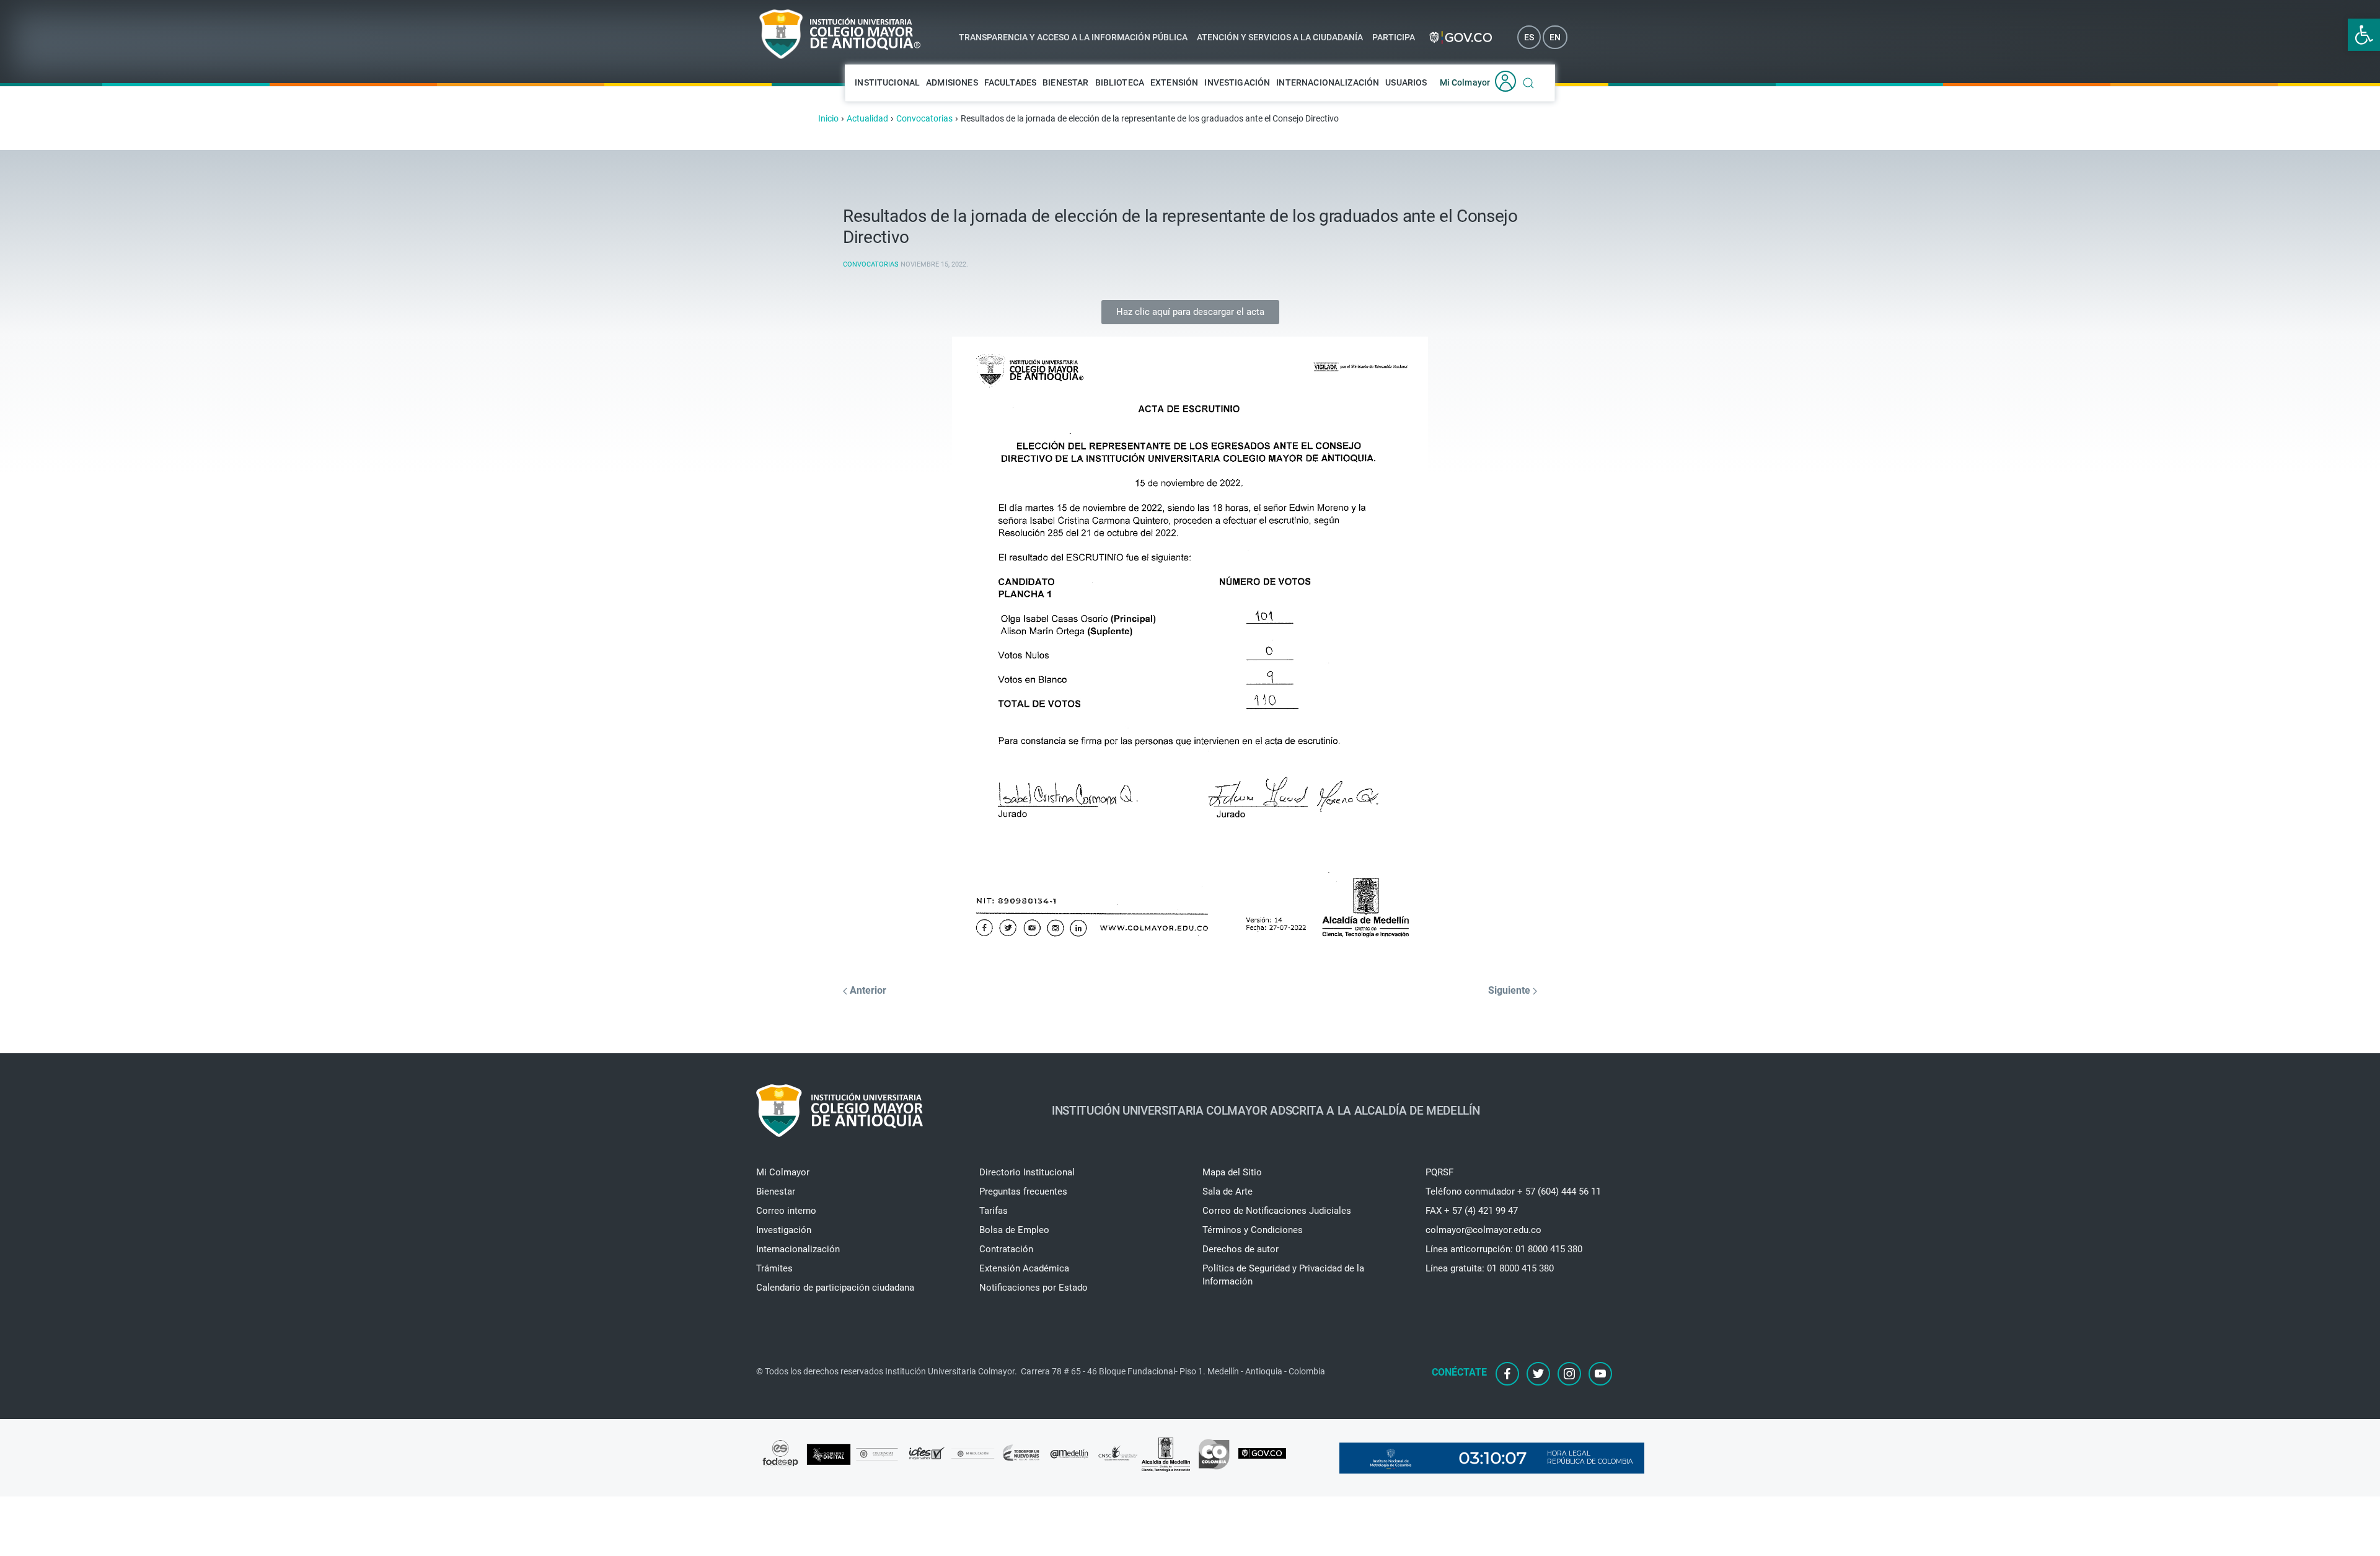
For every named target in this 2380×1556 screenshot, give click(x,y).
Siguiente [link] (1510, 990)
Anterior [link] (867, 990)
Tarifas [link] (994, 1211)
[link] (2364, 35)
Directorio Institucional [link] (1027, 1172)
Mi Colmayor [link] (1465, 82)
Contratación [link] (1006, 1249)
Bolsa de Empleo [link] (1014, 1230)
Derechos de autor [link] (1241, 1249)
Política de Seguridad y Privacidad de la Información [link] (1283, 1275)
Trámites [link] (774, 1268)
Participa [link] (1394, 37)
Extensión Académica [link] (1024, 1268)
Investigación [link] (1237, 82)
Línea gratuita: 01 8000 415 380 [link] (1490, 1268)
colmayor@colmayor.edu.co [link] (1483, 1230)
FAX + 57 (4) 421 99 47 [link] (1472, 1211)
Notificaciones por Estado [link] (1034, 1288)
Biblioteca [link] (1120, 82)
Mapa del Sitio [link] (1232, 1172)
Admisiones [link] (952, 82)
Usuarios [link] (1406, 82)
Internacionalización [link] (1328, 82)
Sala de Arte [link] (1227, 1191)
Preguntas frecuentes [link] (1023, 1191)
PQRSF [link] (1439, 1172)
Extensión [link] (1174, 82)
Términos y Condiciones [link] (1253, 1230)
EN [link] (1555, 37)
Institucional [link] (887, 82)
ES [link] (1529, 37)
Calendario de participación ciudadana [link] (835, 1288)
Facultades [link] (1011, 82)
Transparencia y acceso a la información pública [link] (1073, 37)
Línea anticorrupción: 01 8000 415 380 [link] (1504, 1249)
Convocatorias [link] (871, 264)
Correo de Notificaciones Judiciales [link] (1277, 1211)
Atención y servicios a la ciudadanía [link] (1280, 37)
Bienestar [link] (1065, 82)
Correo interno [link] (786, 1211)
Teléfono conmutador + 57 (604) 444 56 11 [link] (1513, 1191)
